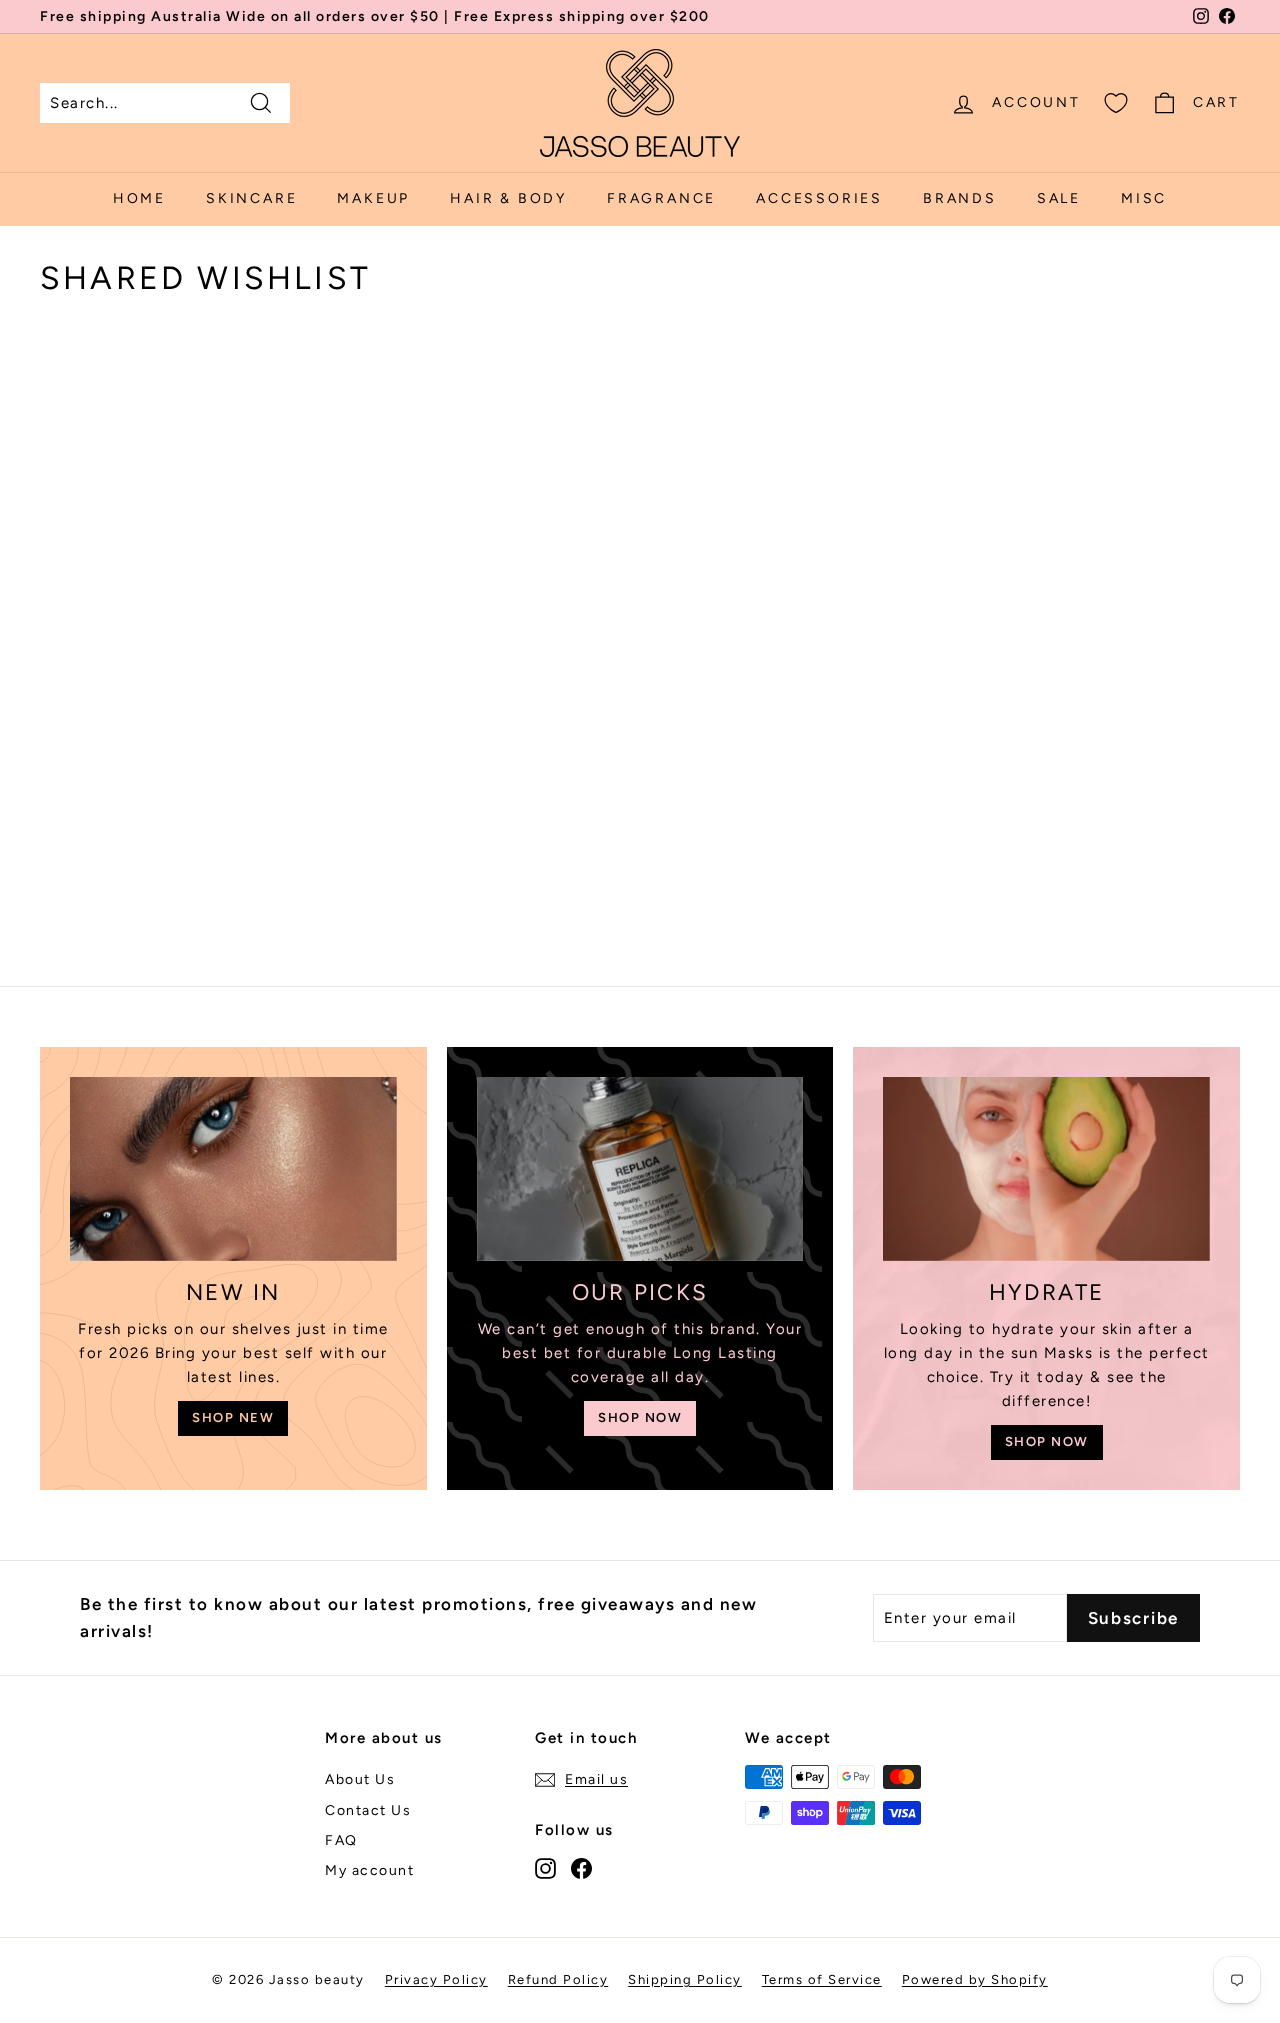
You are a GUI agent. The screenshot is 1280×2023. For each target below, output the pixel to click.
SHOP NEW (233, 1417)
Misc (1144, 198)
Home (139, 198)
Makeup (373, 198)
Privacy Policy (436, 1979)
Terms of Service (822, 1979)
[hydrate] (1046, 1169)
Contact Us (368, 1810)
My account (369, 1870)
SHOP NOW (640, 1417)
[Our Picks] (640, 1169)
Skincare (251, 198)
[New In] (233, 1169)
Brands (960, 198)
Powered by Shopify (975, 1979)
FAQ (341, 1840)
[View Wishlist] (1116, 103)
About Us (360, 1779)
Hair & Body (508, 198)
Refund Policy (558, 1979)
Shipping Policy (685, 1979)
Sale (1059, 198)
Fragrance (661, 198)
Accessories (819, 198)
